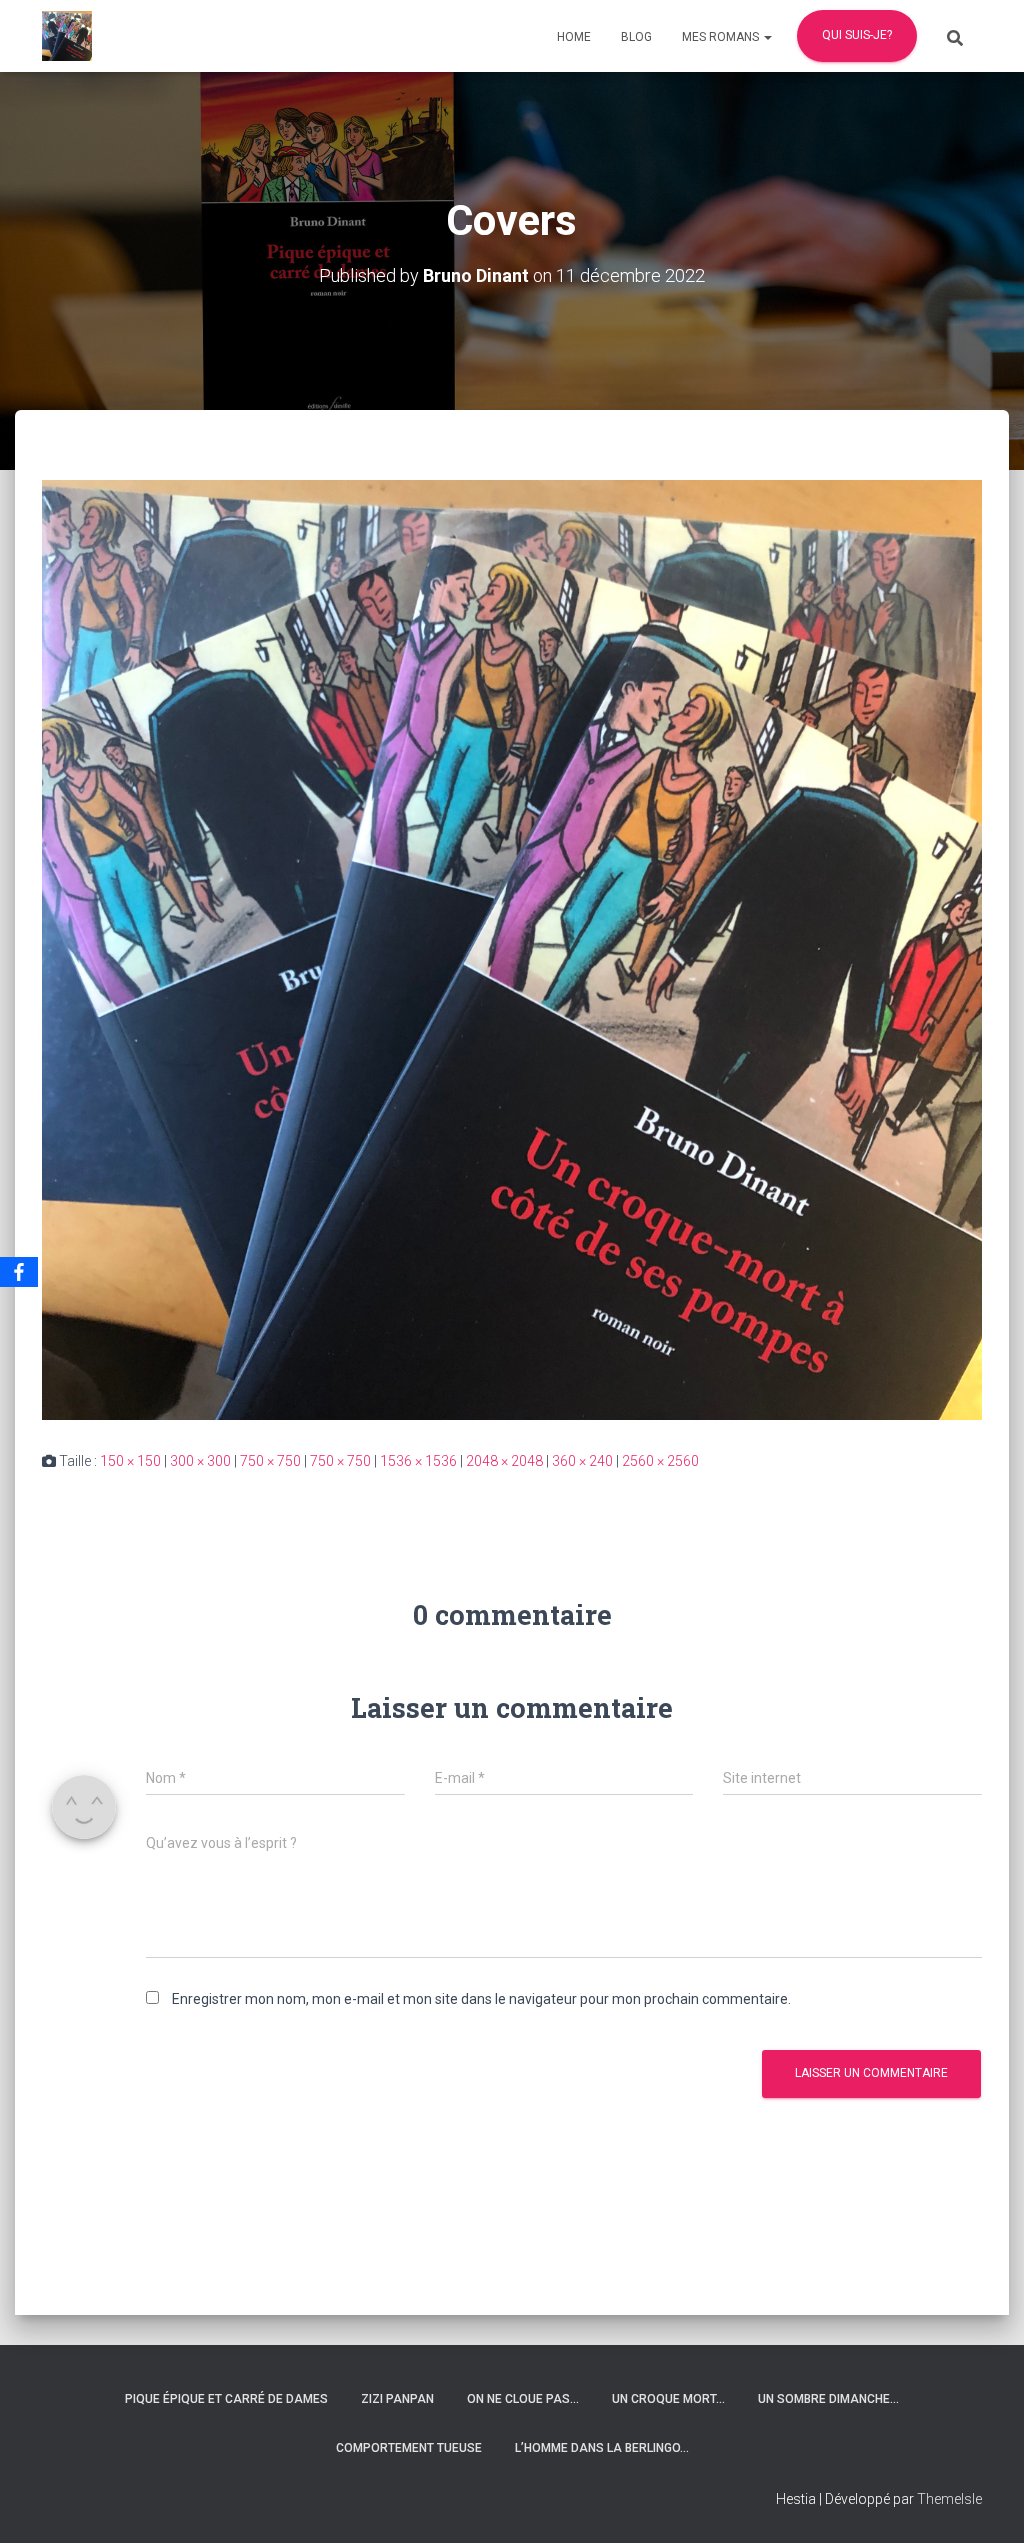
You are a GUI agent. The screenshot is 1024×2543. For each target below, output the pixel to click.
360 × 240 (582, 1461)
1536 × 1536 (418, 1461)
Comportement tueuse (409, 2448)
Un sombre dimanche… (828, 2399)
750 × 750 (270, 1461)
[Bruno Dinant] (67, 36)
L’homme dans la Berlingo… (602, 2448)
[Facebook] (19, 1272)
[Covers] (512, 949)
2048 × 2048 (504, 1461)
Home (574, 37)
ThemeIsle (949, 2499)
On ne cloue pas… (523, 2399)
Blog (636, 37)
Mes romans (722, 37)
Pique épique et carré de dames (226, 2399)
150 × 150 (130, 1461)
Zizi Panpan (397, 2399)
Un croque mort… (668, 2399)
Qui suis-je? (857, 35)
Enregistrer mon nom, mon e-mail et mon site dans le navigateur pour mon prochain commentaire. (481, 1999)
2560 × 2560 (660, 1461)
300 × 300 (200, 1461)
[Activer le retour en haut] (984, 2503)
